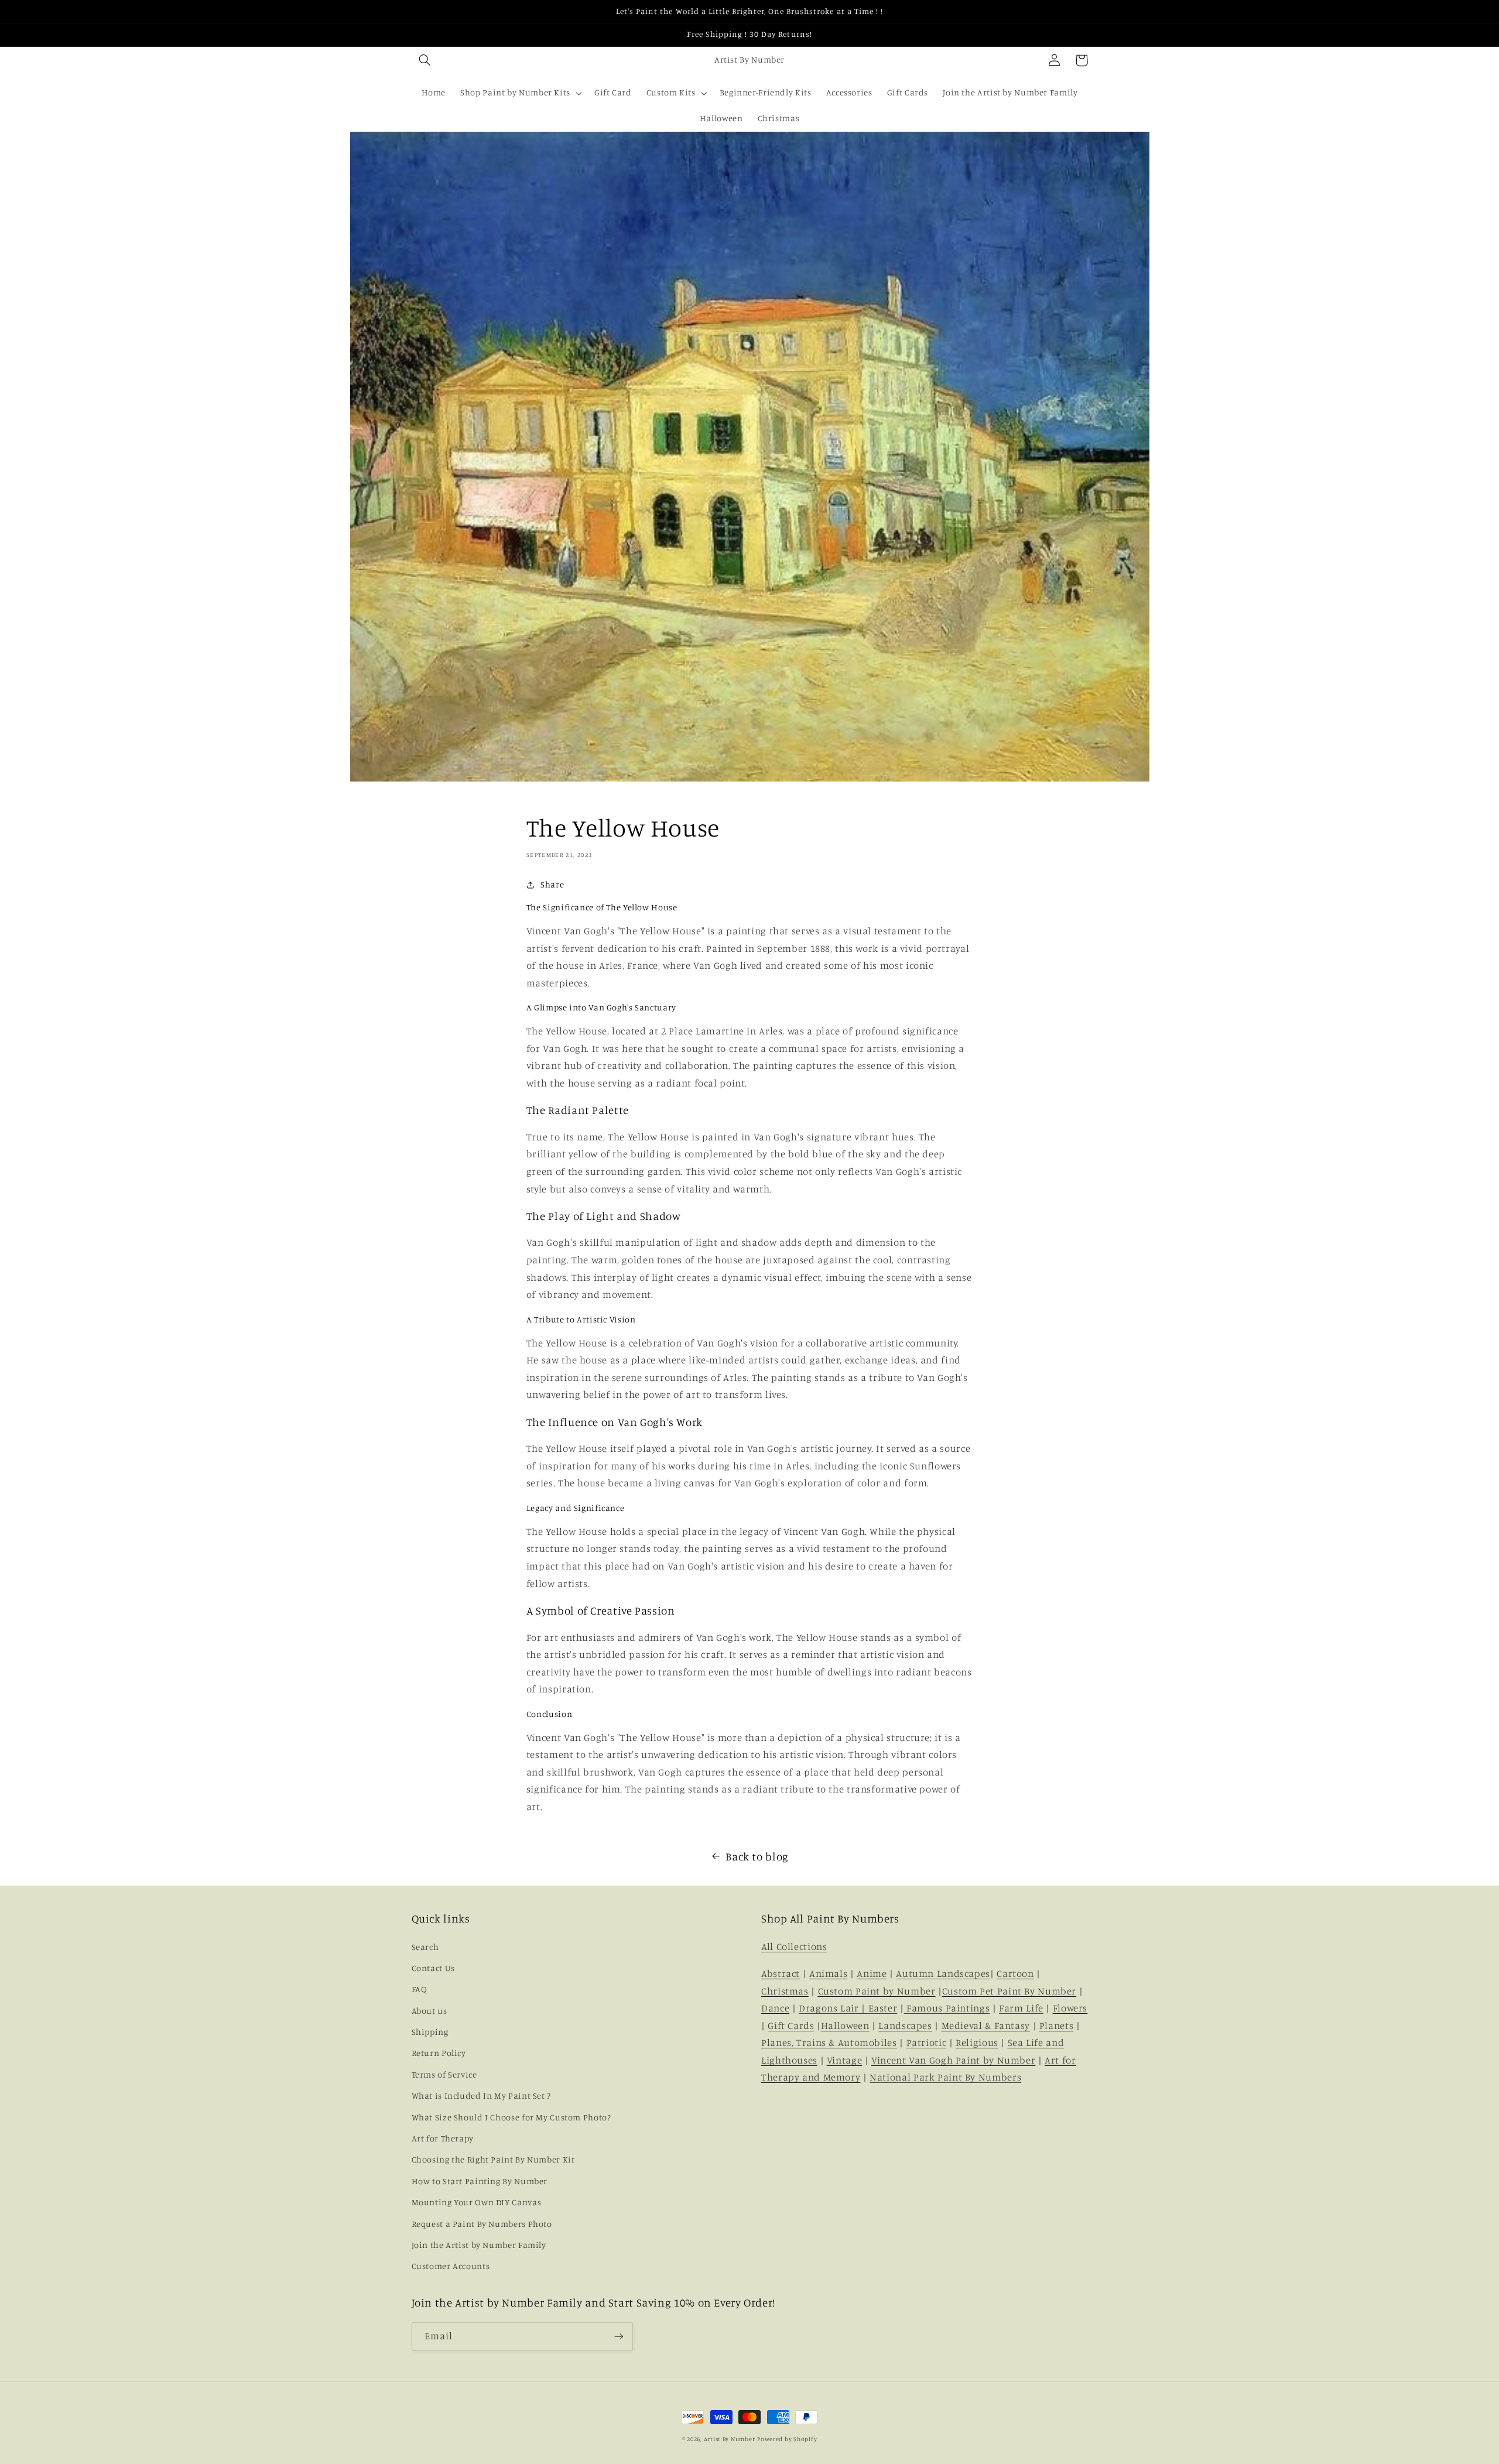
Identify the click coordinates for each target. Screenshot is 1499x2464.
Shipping (430, 2032)
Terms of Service (444, 2074)
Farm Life (1021, 2008)
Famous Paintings (947, 2008)
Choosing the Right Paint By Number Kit (493, 2159)
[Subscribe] (618, 2337)
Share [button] (552, 884)
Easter (883, 2008)
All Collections (794, 1946)
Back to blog (757, 1856)
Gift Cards (791, 2026)
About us (429, 2011)
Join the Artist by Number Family (479, 2245)
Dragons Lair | (833, 2008)
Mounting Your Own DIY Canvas (477, 2202)
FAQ (420, 1989)
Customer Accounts (451, 2266)
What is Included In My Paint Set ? (481, 2095)
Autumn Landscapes (943, 1973)
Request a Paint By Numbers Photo (482, 2224)
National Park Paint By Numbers (945, 2077)
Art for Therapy (443, 2138)
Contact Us (433, 1968)
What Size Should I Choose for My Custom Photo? (511, 2117)
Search (425, 1947)
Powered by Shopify (787, 2439)
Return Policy (439, 2053)
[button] (425, 60)
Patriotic (927, 2043)
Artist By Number (730, 2439)
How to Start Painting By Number (480, 2181)
